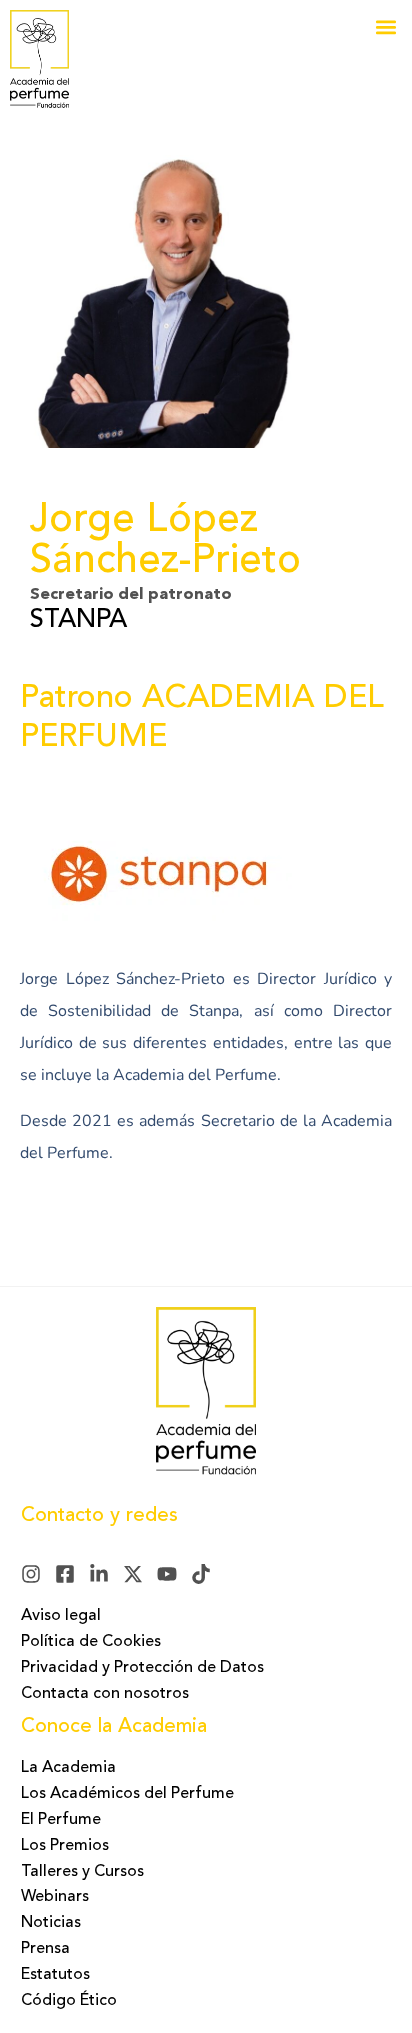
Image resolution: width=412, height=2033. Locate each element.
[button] (385, 26)
